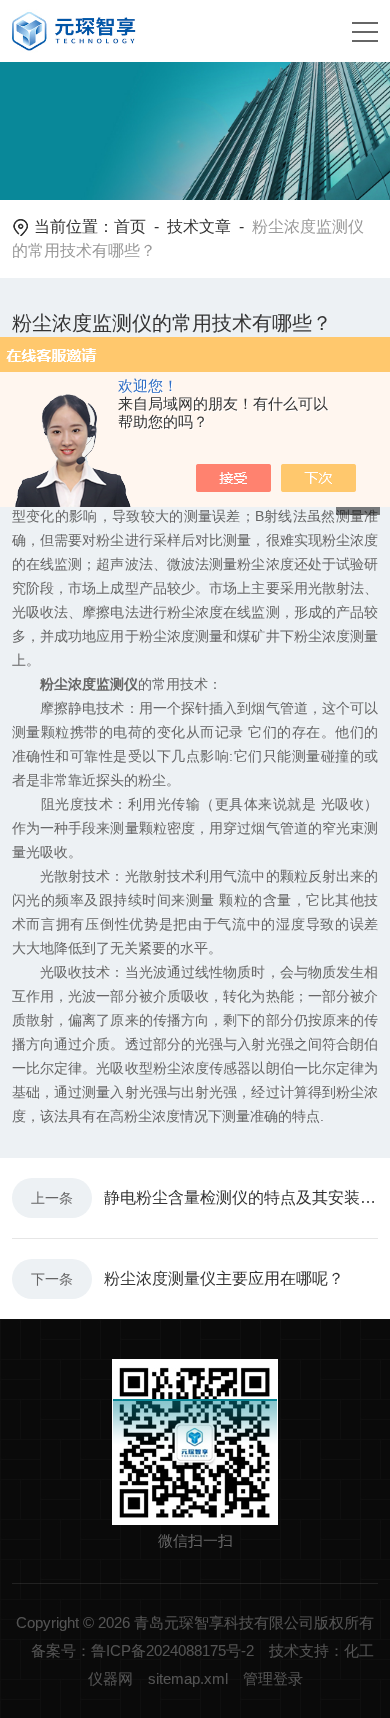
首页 (130, 226)
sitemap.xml (188, 1678)
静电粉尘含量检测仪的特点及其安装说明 (241, 1197)
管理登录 (273, 1678)
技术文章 (199, 226)
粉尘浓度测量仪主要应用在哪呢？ (224, 1278)
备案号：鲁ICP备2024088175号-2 (142, 1650)
